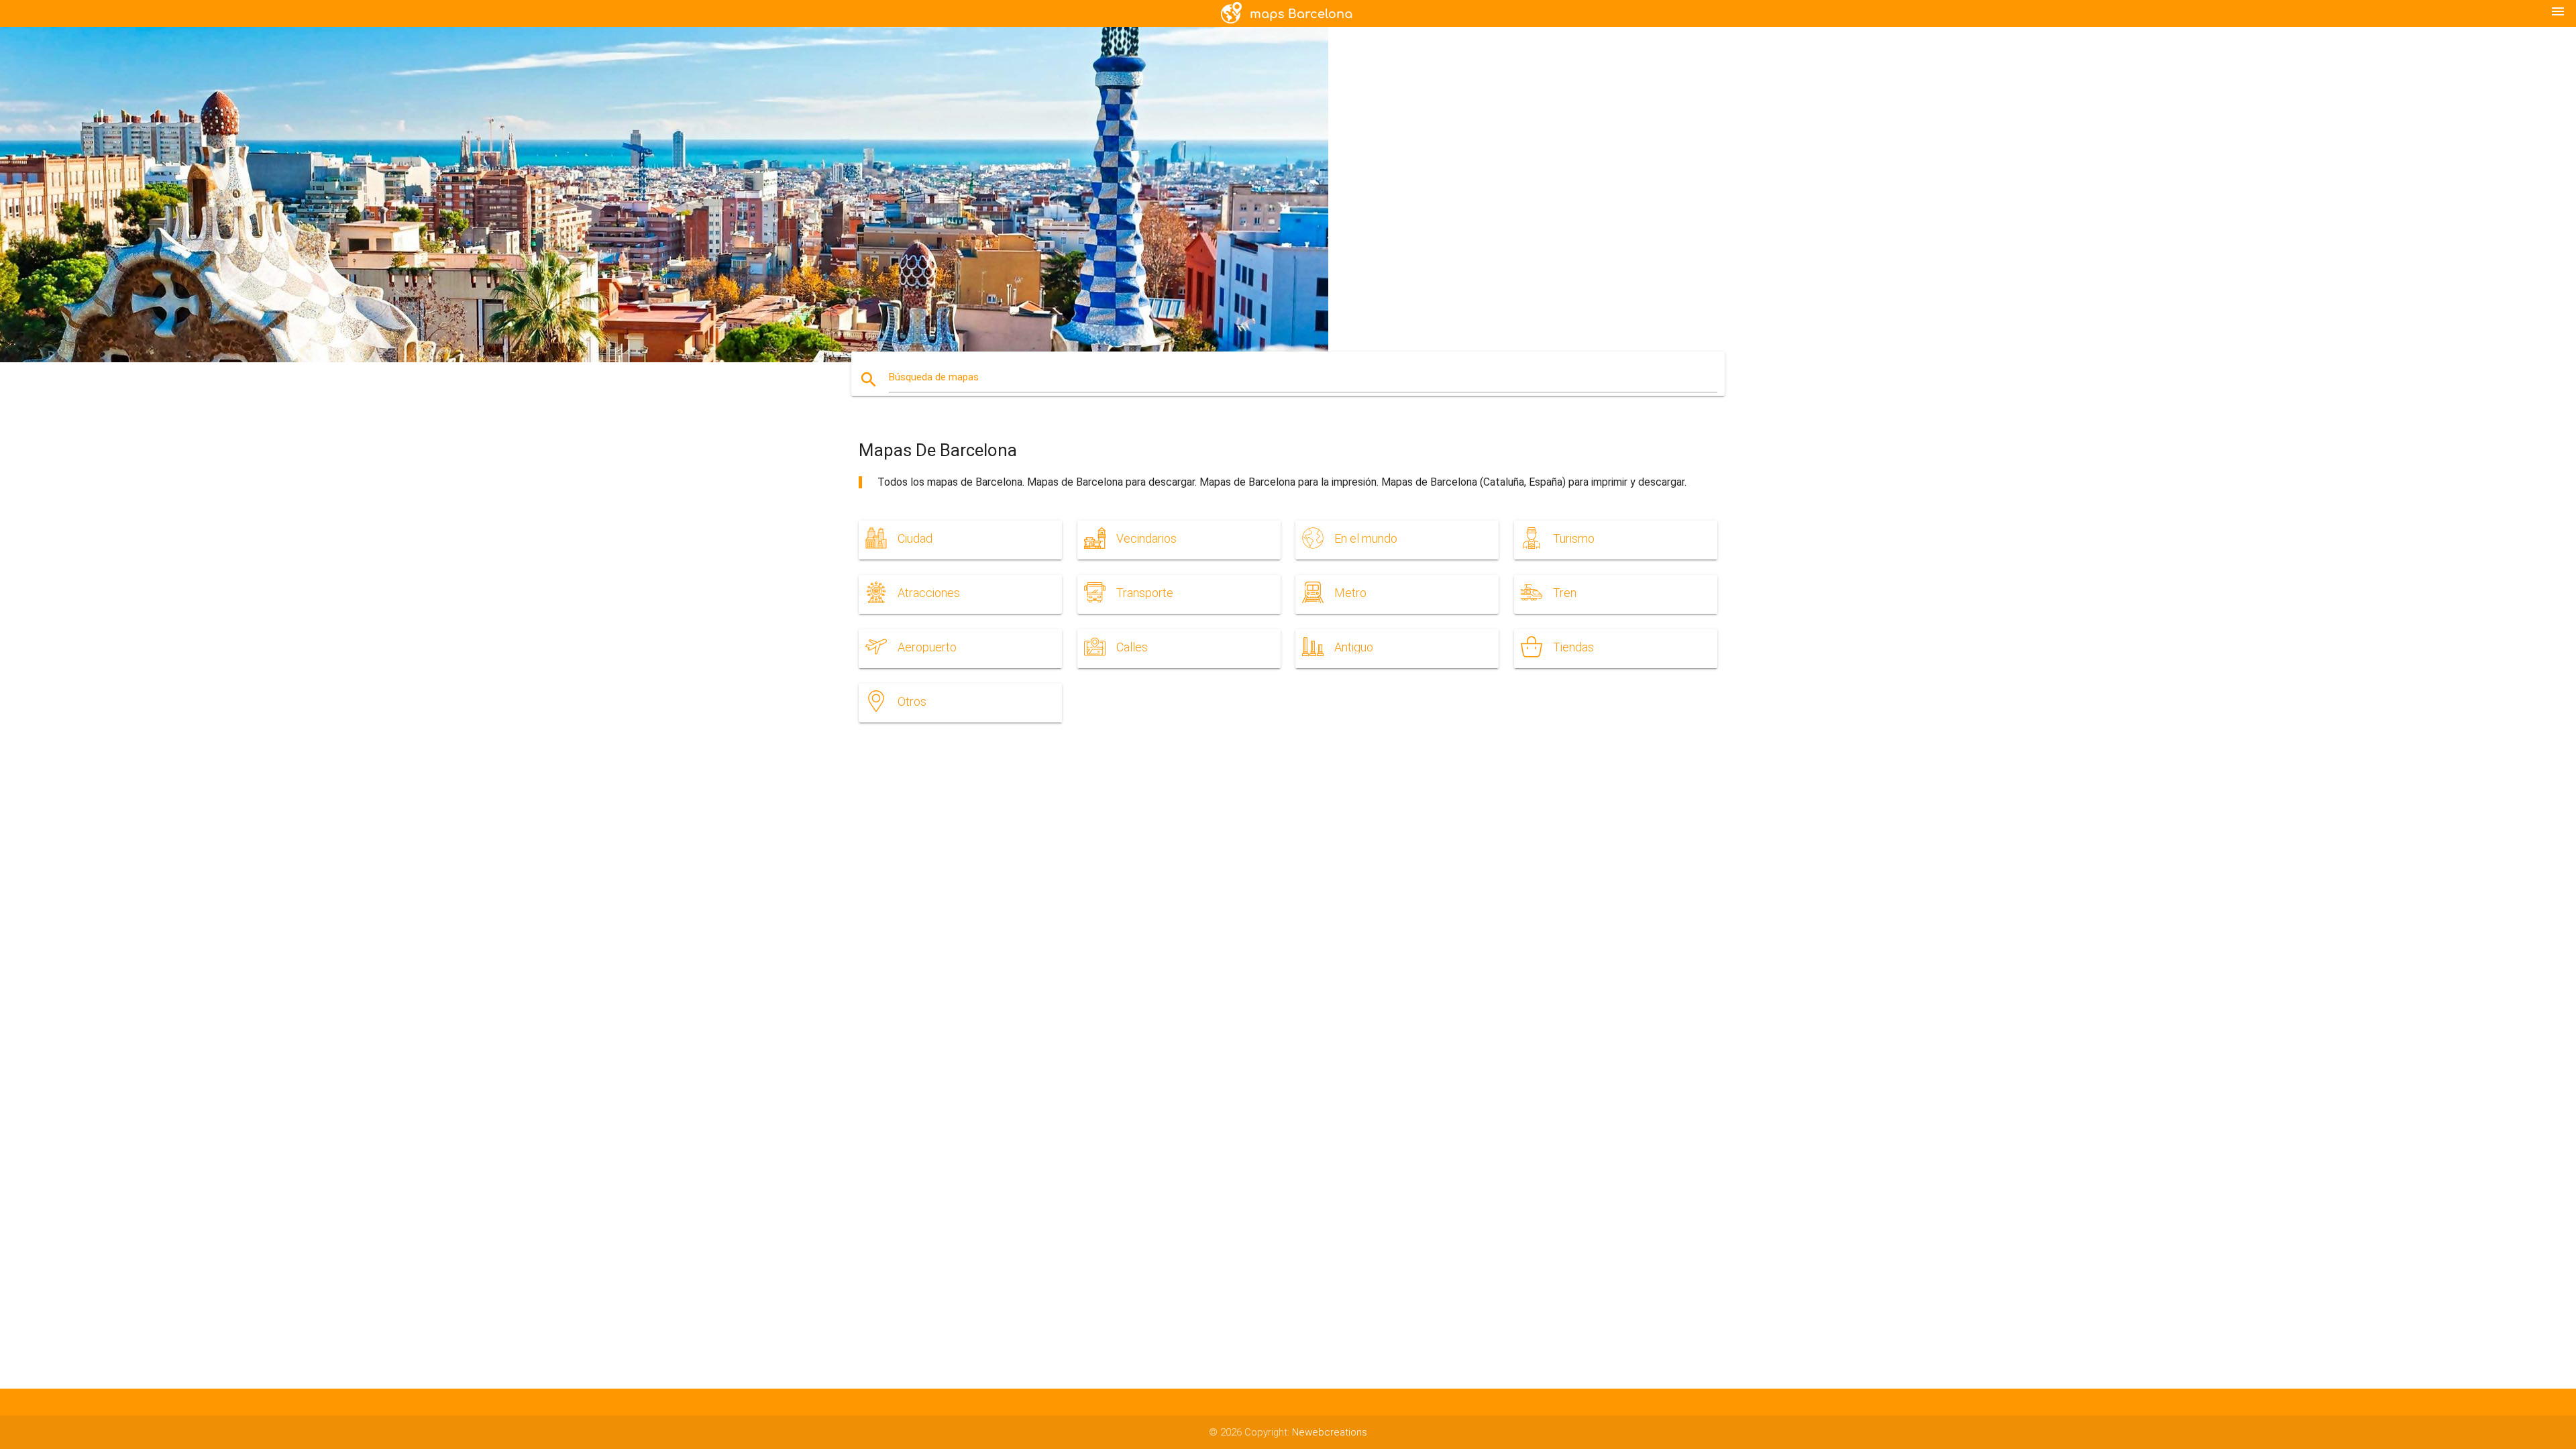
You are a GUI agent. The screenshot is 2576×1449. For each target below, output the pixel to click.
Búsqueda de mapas (934, 377)
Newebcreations (1330, 1432)
